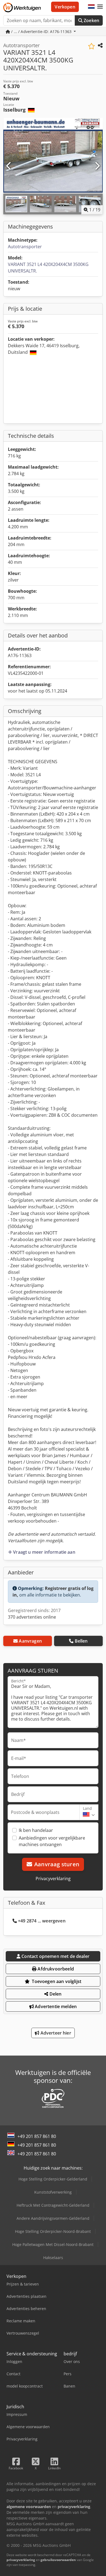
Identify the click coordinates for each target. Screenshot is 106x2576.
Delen (55, 1994)
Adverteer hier (55, 2033)
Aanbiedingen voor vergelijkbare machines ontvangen (52, 1841)
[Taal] (91, 7)
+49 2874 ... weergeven (42, 1921)
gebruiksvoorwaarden (58, 2560)
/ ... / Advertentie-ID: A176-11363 (41, 32)
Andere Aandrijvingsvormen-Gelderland (53, 2218)
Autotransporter (25, 247)
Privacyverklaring (53, 1879)
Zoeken (91, 20)
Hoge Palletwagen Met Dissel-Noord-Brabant (53, 2244)
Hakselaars (53, 2258)
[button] (100, 7)
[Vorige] (9, 166)
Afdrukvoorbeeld (55, 1969)
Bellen (81, 1641)
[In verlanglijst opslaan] (91, 46)
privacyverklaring (21, 2560)
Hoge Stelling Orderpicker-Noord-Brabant (53, 2231)
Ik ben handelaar (36, 1830)
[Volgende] (97, 166)
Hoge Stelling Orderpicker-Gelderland (53, 2179)
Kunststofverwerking (53, 2192)
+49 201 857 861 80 (37, 2136)
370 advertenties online (32, 1617)
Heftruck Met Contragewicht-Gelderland (53, 2205)
